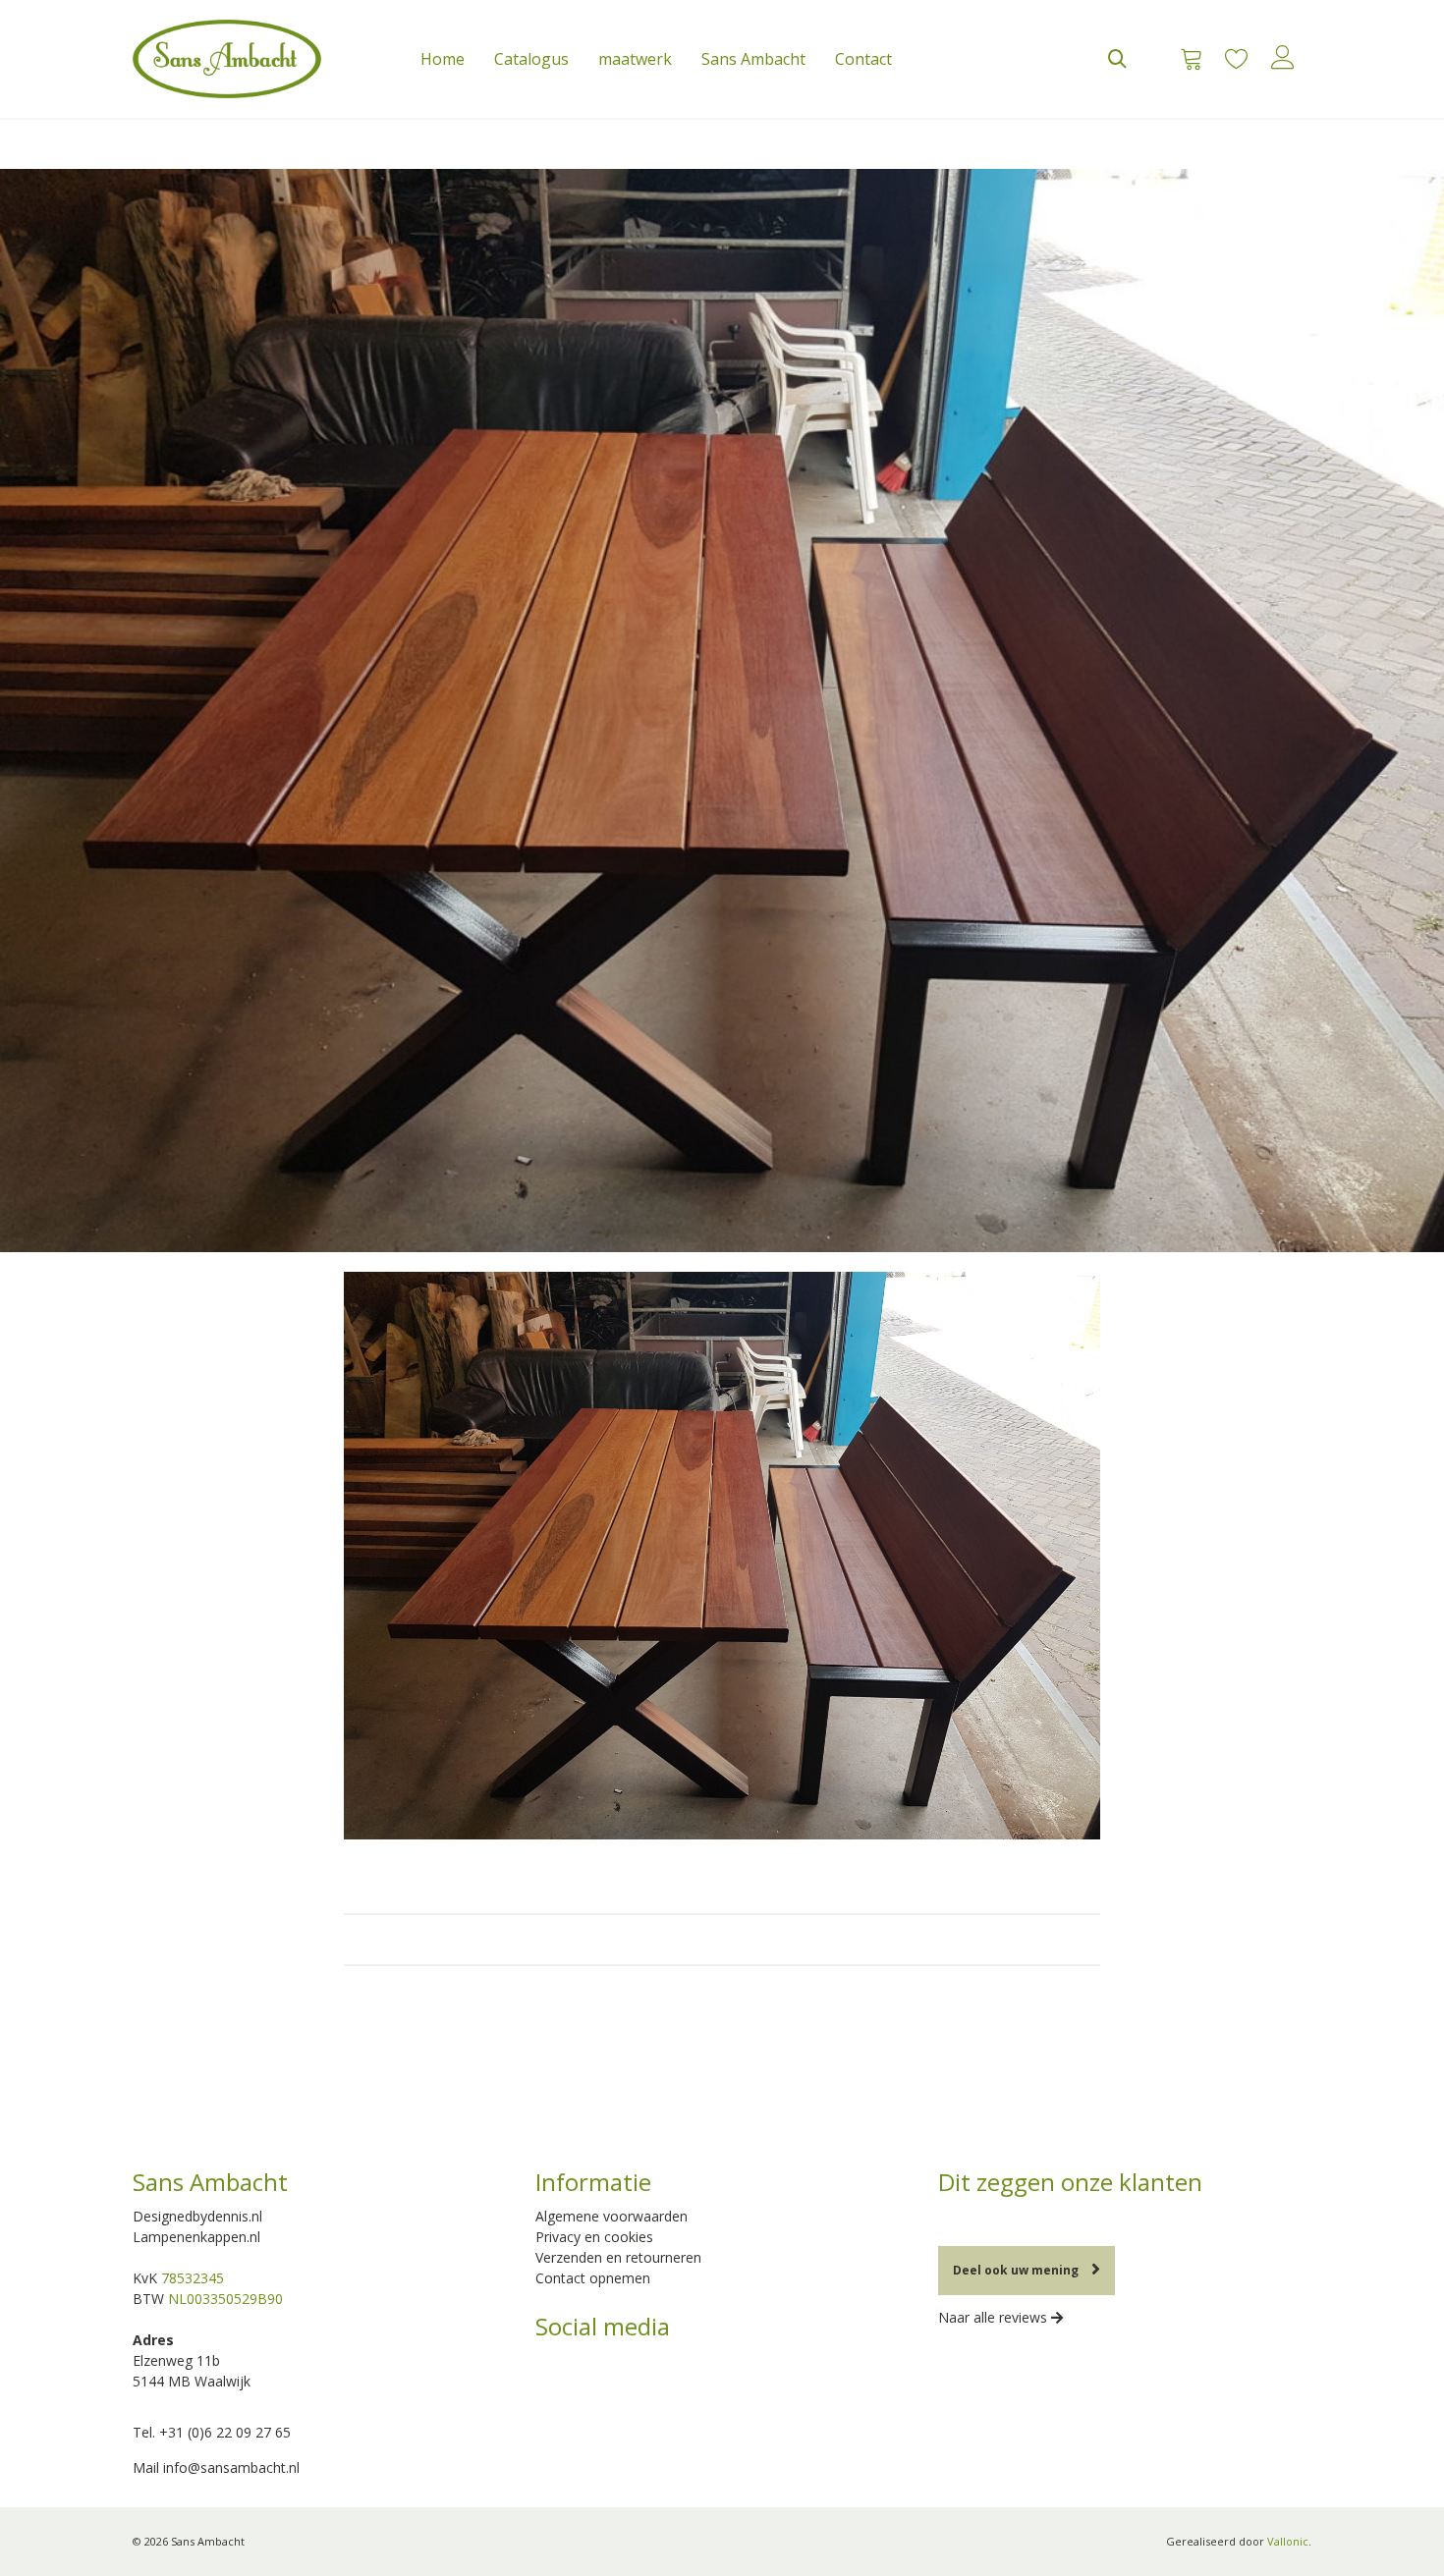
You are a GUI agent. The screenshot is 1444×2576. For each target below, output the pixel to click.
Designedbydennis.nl (197, 2216)
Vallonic (1288, 2541)
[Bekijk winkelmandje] (1185, 59)
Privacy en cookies (594, 2237)
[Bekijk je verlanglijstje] (1236, 59)
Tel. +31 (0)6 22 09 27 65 (212, 2432)
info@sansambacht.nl (231, 2467)
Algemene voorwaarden (611, 2216)
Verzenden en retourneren (618, 2257)
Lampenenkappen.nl (196, 2237)
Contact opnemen (593, 2278)
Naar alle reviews (995, 2317)
